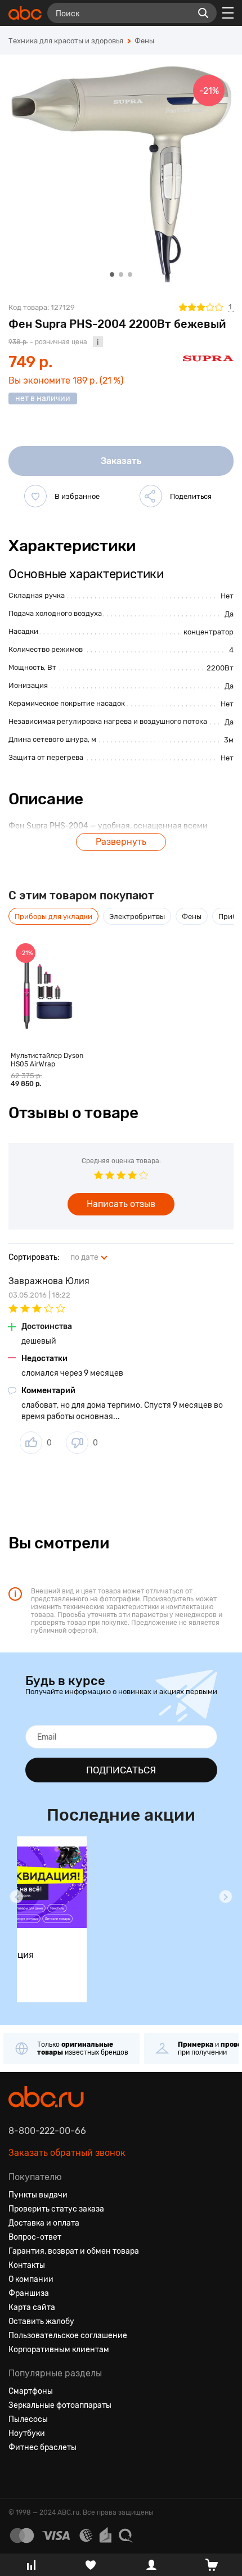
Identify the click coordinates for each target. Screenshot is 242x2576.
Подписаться (121, 1770)
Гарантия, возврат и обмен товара (74, 2251)
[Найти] (203, 13)
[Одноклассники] (38, 2475)
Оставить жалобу (41, 2321)
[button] (16, 1897)
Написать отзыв (121, 1204)
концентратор (209, 632)
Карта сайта (32, 2307)
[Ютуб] (58, 2475)
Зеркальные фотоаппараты (60, 2405)
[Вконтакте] (17, 2475)
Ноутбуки (27, 2433)
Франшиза (29, 2293)
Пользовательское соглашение (68, 2336)
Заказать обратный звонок (67, 2153)
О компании (31, 2279)
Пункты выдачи (38, 2195)
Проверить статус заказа (56, 2209)
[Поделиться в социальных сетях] (151, 496)
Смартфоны (31, 2391)
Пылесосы (28, 2419)
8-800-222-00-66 (47, 2131)
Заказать (121, 461)
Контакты (27, 2265)
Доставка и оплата (44, 2223)
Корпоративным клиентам (59, 2350)
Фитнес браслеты (42, 2447)
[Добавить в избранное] (35, 496)
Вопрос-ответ (35, 2237)
